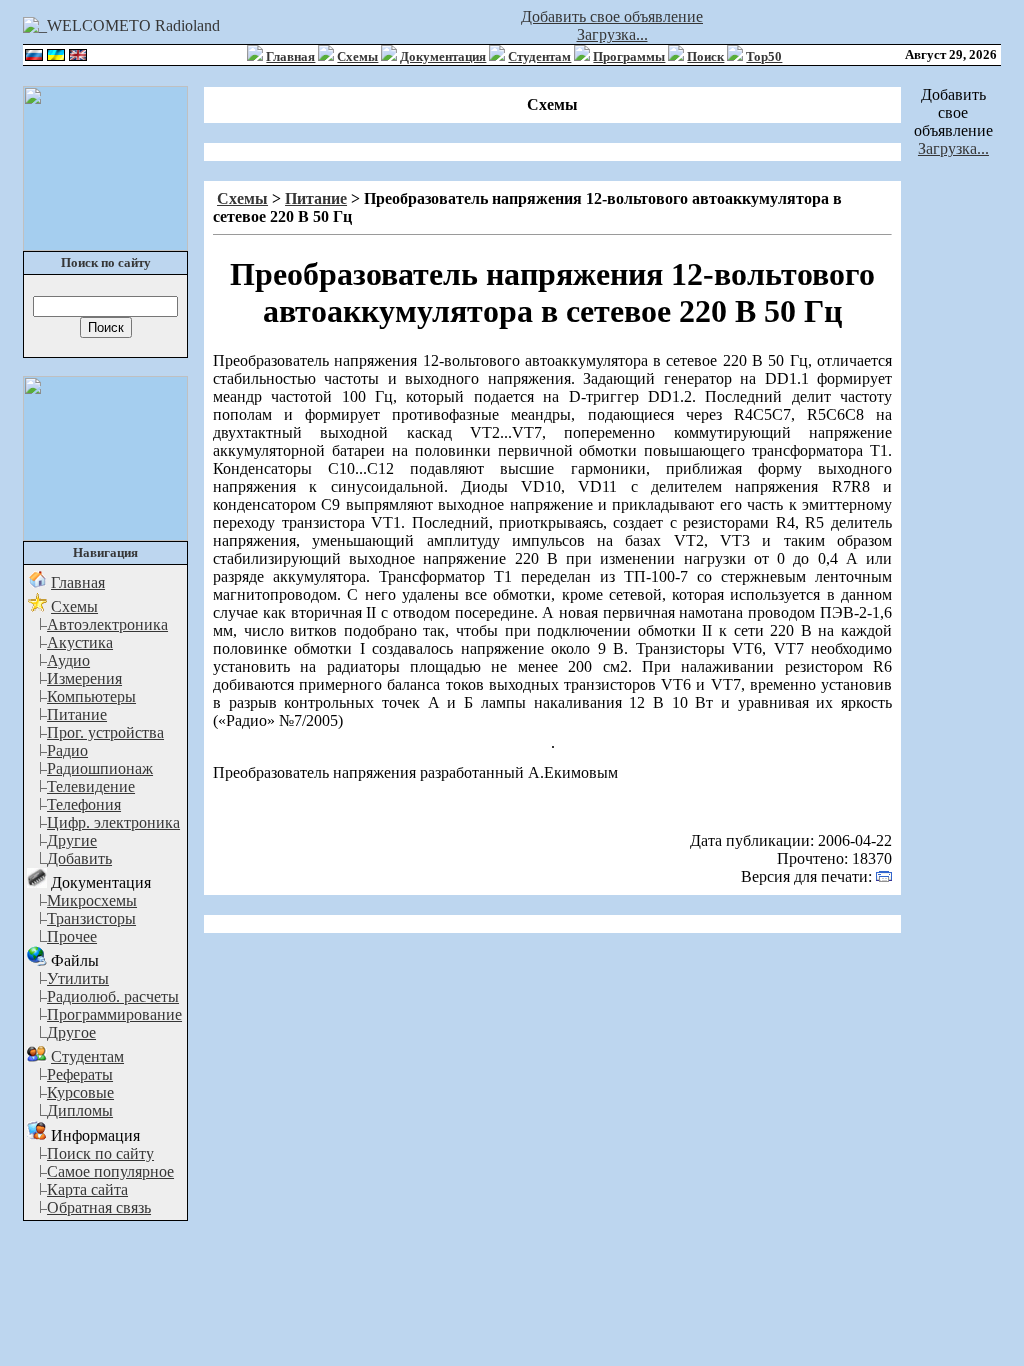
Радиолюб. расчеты (113, 996)
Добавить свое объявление (612, 16)
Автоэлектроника (107, 624)
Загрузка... (612, 34)
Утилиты (78, 978)
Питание (77, 714)
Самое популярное (110, 1171)
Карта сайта (87, 1189)
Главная (290, 56)
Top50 (764, 56)
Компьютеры (91, 696)
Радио (67, 750)
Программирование (114, 1014)
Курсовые (80, 1092)
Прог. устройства (105, 732)
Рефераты (80, 1074)
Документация (443, 56)
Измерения (84, 678)
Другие (72, 840)
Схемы (357, 56)
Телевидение (91, 786)
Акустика (80, 642)
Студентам (539, 56)
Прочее (72, 936)
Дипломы (80, 1110)
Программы (629, 56)
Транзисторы (91, 918)
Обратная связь (99, 1207)
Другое (71, 1032)
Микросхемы (92, 900)
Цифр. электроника (113, 822)
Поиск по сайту (100, 1153)
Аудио (68, 660)
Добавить (79, 858)
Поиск (705, 56)
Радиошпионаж (100, 768)
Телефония (84, 804)
